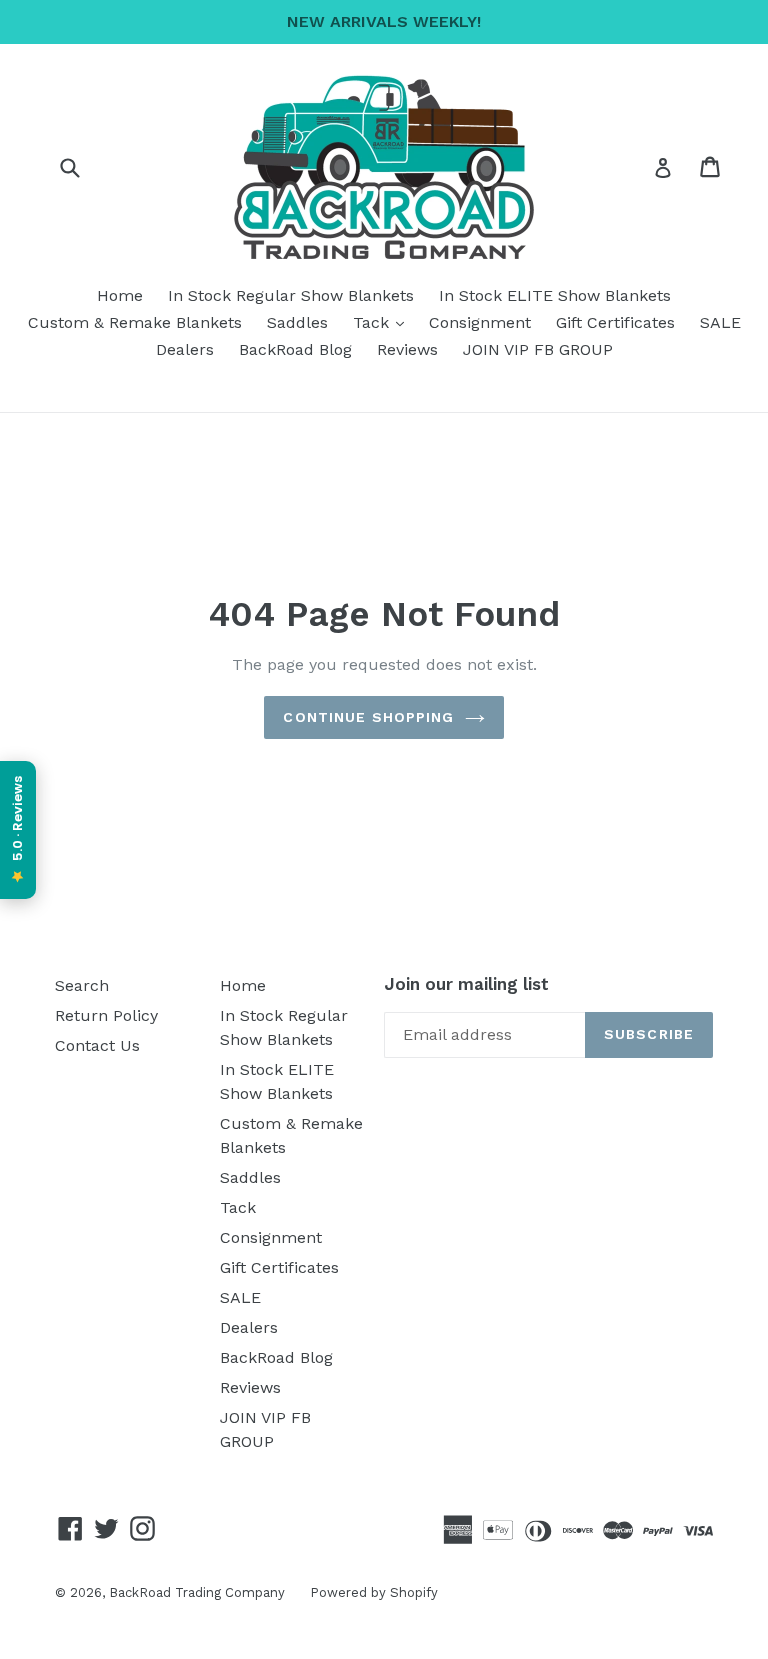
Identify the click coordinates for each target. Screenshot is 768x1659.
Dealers (185, 349)
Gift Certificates (615, 322)
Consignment (480, 322)
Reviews (407, 349)
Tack (383, 322)
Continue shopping (368, 717)
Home (120, 295)
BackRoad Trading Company (197, 1592)
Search (82, 985)
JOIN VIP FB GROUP (538, 349)
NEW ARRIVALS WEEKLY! (384, 21)
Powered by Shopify (374, 1592)
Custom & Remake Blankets (135, 322)
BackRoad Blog (295, 349)
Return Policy (106, 1015)
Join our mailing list (466, 984)
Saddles (297, 322)
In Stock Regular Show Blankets (291, 295)
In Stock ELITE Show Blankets (555, 295)
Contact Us (97, 1045)
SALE (720, 322)
